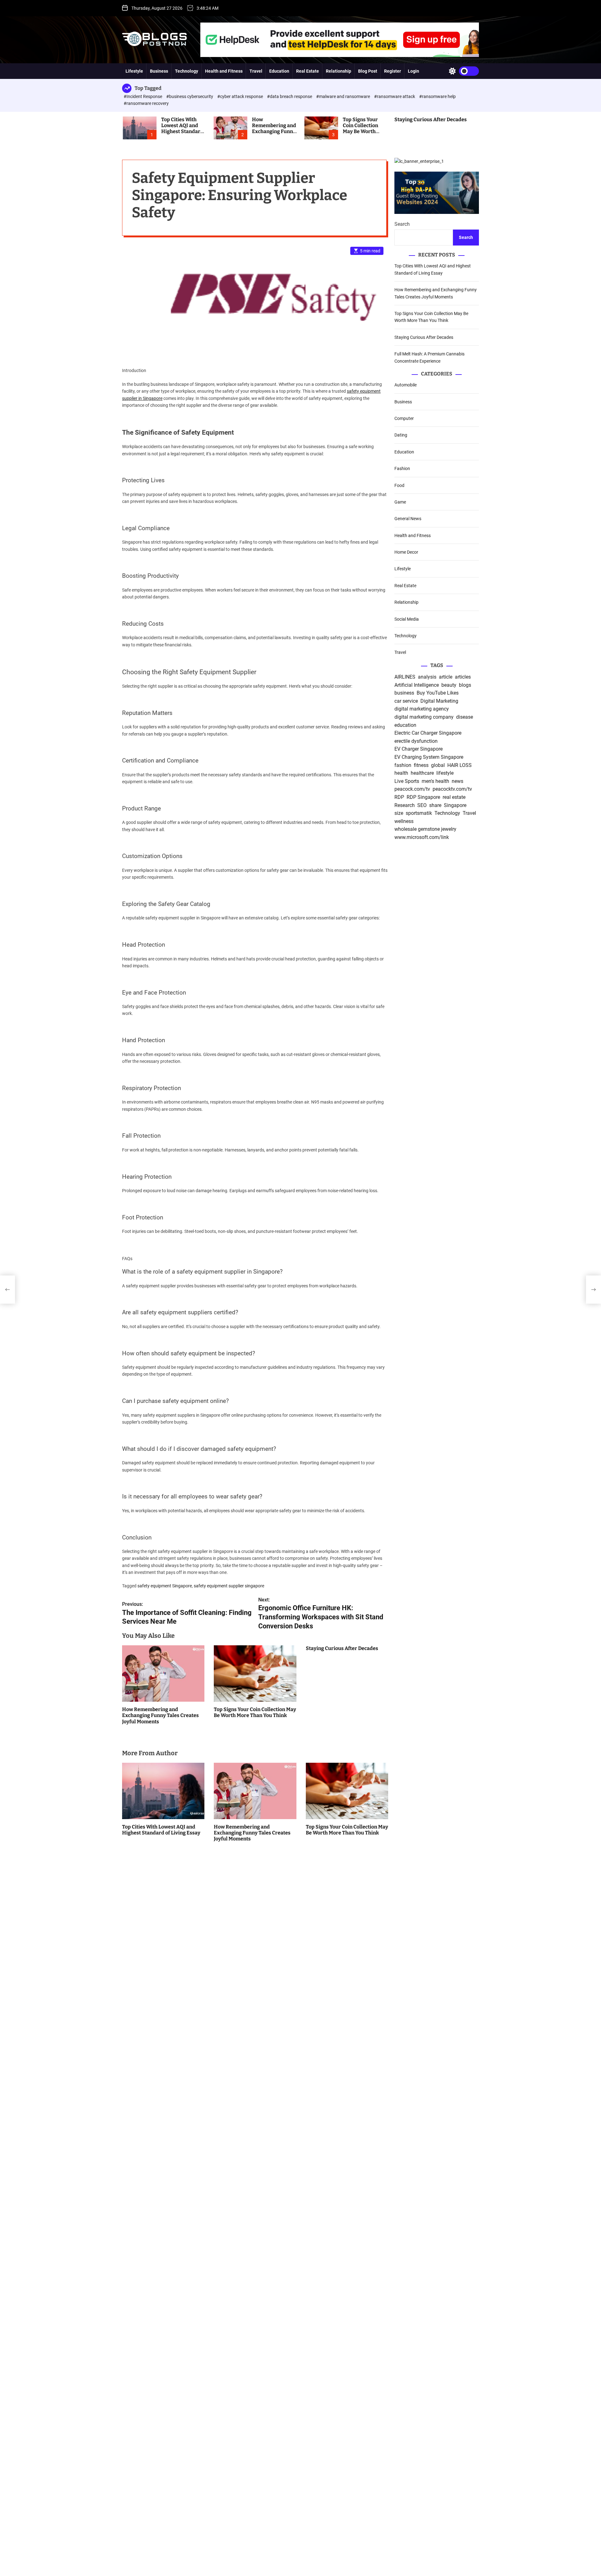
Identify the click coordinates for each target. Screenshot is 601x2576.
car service (406, 701)
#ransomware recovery (146, 103)
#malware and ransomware (344, 96)
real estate (454, 797)
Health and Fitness (224, 71)
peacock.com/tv (412, 789)
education (405, 725)
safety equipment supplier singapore (229, 1586)
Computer (404, 418)
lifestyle (445, 773)
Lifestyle (134, 71)
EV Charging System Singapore (429, 757)
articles (463, 677)
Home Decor (406, 552)
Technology (187, 71)
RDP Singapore (423, 797)
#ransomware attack (395, 96)
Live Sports (407, 781)
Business (159, 71)
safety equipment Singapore (165, 1586)
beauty (449, 685)
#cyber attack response (241, 96)
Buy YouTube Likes (438, 693)
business (404, 693)
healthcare (422, 773)
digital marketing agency (422, 709)
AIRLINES (405, 677)
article (446, 677)
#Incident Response (143, 96)
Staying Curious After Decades (431, 119)
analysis (427, 677)
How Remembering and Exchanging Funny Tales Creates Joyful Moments (274, 132)
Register (393, 71)
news (457, 781)
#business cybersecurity (190, 96)
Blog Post (368, 71)
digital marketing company (424, 717)
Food (399, 485)
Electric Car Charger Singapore (428, 733)
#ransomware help (437, 96)
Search (402, 224)
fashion (403, 765)
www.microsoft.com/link (422, 837)
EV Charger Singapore (419, 749)
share (435, 805)
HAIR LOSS (460, 765)
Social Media (407, 619)
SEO (422, 805)
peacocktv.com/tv (452, 789)
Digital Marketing (439, 701)
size (399, 813)
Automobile (406, 385)
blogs (465, 685)
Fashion (402, 468)
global (438, 765)
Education (279, 71)
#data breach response (290, 96)
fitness (421, 765)
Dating (401, 435)
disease (465, 717)
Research (405, 805)
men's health (435, 781)
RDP (399, 797)
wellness (404, 821)
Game (400, 502)
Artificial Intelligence (417, 685)
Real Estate (308, 71)
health (401, 773)
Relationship (339, 71)
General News (408, 519)
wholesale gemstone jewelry (425, 829)
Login (414, 71)
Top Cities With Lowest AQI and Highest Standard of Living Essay (182, 129)
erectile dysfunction (416, 741)
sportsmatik (419, 813)
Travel (256, 71)
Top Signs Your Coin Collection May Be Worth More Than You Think (360, 132)
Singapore (455, 805)
